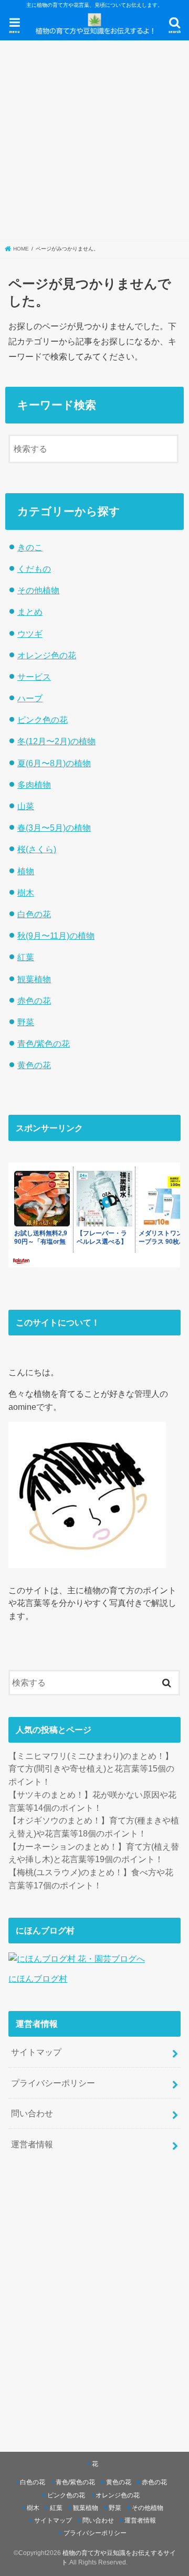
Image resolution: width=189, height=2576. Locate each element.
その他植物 (38, 590)
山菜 (26, 806)
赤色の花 (34, 1001)
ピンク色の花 (43, 720)
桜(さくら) (37, 849)
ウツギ (30, 634)
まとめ (30, 612)
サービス (34, 677)
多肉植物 (34, 785)
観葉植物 (34, 979)
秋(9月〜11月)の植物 (56, 936)
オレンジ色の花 (47, 655)
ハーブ (30, 698)
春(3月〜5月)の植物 (54, 828)
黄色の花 (34, 1065)
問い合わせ (32, 2113)
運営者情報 (32, 2144)
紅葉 (26, 957)
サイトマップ (36, 2052)
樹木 (26, 893)
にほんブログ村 (38, 1979)
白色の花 (34, 914)
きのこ (30, 547)
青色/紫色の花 (44, 1044)
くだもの (34, 569)
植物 (26, 871)
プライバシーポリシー (53, 2083)
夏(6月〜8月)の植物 (54, 763)
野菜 (26, 1022)
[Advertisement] (94, 140)
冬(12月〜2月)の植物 (56, 741)
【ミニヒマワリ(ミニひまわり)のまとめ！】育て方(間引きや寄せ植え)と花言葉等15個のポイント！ (91, 1769)
